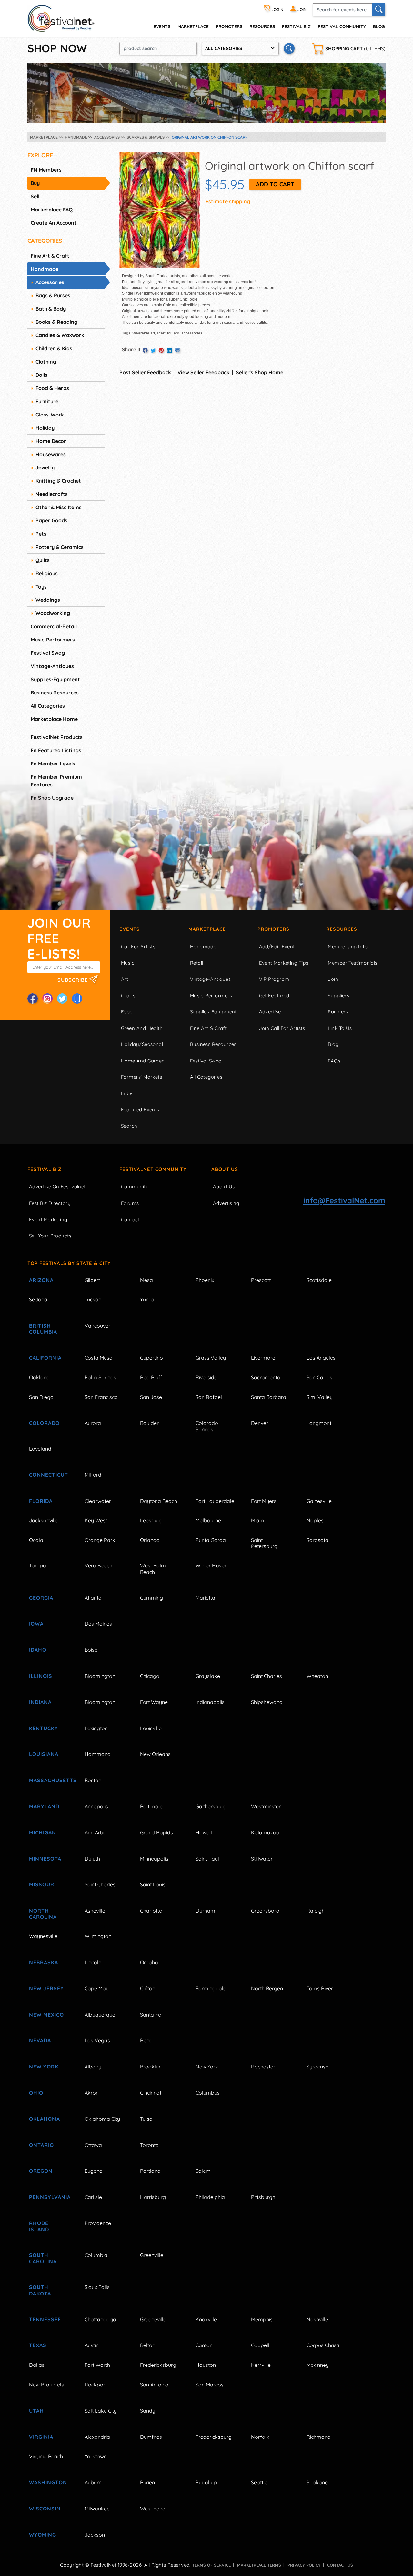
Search (129, 1126)
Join (333, 979)
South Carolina (43, 2258)
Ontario (41, 2145)
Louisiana (44, 1754)
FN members (46, 170)
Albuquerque (100, 2015)
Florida (41, 1501)
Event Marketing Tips (284, 963)
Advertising (226, 1203)
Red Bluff (151, 1377)
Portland (150, 2171)
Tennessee (45, 2319)
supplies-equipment (55, 679)
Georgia (41, 1598)
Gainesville (319, 1501)
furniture (47, 401)
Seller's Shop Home (260, 372)
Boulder (149, 1423)
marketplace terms (259, 2565)
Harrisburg (153, 2197)
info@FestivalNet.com (344, 1200)
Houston (206, 2365)
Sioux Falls (97, 2287)
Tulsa (146, 2119)
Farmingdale (211, 1988)
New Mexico (46, 2015)
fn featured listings (56, 750)
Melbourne (208, 1520)
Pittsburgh (263, 2197)
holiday (45, 428)
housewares (51, 454)
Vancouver (97, 1326)
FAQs (334, 1061)
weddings (48, 600)
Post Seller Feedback (145, 372)
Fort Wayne (154, 1702)
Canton (204, 2345)
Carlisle (93, 2197)
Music (128, 963)
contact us (340, 2565)
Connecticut (49, 1475)
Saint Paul (207, 1859)
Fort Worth (97, 2365)
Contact (130, 1220)
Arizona (41, 1280)
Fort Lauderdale (215, 1501)
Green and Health (142, 1028)
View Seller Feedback (203, 372)
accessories (50, 282)
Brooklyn (151, 2067)
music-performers (53, 640)
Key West (96, 1520)
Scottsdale (319, 1280)
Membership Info (348, 946)
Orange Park (100, 1540)
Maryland (44, 1806)
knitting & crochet (58, 481)
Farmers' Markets (141, 1077)
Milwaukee (97, 2509)
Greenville (152, 2255)
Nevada (40, 2040)
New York (44, 2067)
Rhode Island (39, 2226)
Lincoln (93, 1962)
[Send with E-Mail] (177, 350)
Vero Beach (98, 1565)
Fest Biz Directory (50, 1203)
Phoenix (205, 1280)
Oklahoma (45, 2119)
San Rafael (209, 1397)
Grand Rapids (156, 1832)
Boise (91, 1650)
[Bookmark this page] (77, 999)
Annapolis (96, 1806)
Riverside (206, 1377)
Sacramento (266, 1377)
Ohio (36, 2093)
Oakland (39, 1377)
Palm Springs (100, 1377)
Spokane (317, 2482)
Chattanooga (100, 2319)
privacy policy (304, 2565)
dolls (41, 375)
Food (127, 1012)
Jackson (95, 2535)
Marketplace (193, 26)
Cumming (151, 1598)
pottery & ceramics (60, 547)
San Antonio (154, 2385)
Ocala (36, 1540)
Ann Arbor (96, 1832)
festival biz (296, 26)
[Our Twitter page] (62, 999)
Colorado (44, 1423)
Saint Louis (153, 1884)
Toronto (149, 2145)
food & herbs (52, 388)
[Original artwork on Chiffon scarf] (160, 209)
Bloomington (100, 1676)
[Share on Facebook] (145, 350)
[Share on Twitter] (153, 350)
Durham (205, 1911)
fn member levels (53, 764)
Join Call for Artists (282, 1028)
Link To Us (340, 1028)
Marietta (205, 1598)
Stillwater (262, 1859)
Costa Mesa (99, 1358)
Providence (98, 2223)
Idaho (38, 1650)
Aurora (93, 1423)
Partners (338, 1012)
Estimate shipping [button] (228, 201)
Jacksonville (44, 1520)
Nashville (317, 2319)
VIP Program (274, 979)
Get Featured (274, 996)
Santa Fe (151, 2015)
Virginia (41, 2437)
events (162, 26)
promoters (229, 26)
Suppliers (338, 996)
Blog (379, 26)
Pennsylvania (49, 2197)
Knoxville (206, 2319)
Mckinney (318, 2365)
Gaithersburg (211, 1806)
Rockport (96, 2385)
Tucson (93, 1299)
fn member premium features (56, 781)
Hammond (98, 1754)
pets (41, 534)
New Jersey (46, 1988)
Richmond (319, 2437)
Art (125, 979)
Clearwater (98, 1501)
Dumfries (151, 2437)
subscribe (73, 980)
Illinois (41, 1676)
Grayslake (208, 1676)
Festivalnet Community (153, 1169)
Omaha (149, 1962)
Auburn (93, 2482)
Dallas (37, 2365)
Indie (127, 1093)
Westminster (266, 1806)
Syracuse (317, 2067)
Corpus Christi (323, 2345)
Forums (130, 1203)
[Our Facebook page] (33, 999)
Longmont (319, 1423)
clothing (46, 362)
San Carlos (319, 1377)
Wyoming (43, 2535)
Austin (92, 2345)
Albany (93, 2067)
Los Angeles (321, 1358)
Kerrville (261, 2365)
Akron (92, 2093)
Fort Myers (264, 1501)
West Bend (153, 2509)
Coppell (260, 2345)
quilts (43, 560)
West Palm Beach (153, 1569)
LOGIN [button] (277, 10)
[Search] (379, 10)
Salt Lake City (101, 2411)
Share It (131, 349)
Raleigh (316, 1911)
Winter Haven (212, 1565)
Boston (93, 1780)
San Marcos (210, 2385)
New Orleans (155, 1754)
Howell (204, 1832)
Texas (38, 2345)
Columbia (96, 2255)
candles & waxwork (60, 335)
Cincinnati (151, 2093)
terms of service (211, 2565)
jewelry (45, 467)
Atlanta (93, 1598)
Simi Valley (320, 1397)
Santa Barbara (269, 1397)
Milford (93, 1475)
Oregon (41, 2171)
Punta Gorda (211, 1540)
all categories (48, 706)
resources (262, 26)
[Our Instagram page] (47, 999)
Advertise (270, 1012)
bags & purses (53, 295)
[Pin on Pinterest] (161, 350)
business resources (55, 693)
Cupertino (151, 1358)
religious (47, 573)
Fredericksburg (158, 2365)
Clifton (148, 1988)
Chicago (150, 1676)
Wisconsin (45, 2509)
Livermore (263, 1358)
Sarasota (317, 1540)
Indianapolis (210, 1702)
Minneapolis (154, 1859)
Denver (260, 1423)
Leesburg (151, 1520)
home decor (51, 441)
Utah (36, 2411)
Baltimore (152, 1806)
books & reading (56, 322)
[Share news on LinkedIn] (169, 350)
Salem (203, 2171)
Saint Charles (267, 1676)
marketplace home (54, 719)
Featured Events (140, 1109)
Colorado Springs (207, 1426)
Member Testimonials (353, 963)
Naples (315, 1520)
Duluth (92, 1859)
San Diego (41, 1397)
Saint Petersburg (264, 1543)
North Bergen (267, 1988)
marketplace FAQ (52, 210)
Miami (258, 1520)
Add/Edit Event (277, 946)
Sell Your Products (50, 1236)
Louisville (151, 1728)
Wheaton (317, 1676)
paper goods (51, 520)
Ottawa (93, 2145)
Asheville (95, 1911)
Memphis (262, 2319)
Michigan (43, 1832)
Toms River (320, 1988)
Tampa (38, 1565)
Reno (146, 2040)
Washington (48, 2482)
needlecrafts (52, 494)
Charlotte (151, 1911)
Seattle (259, 2482)
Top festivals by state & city (69, 1263)
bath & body (51, 309)
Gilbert (92, 1280)
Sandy (148, 2411)
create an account (54, 223)
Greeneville (153, 2319)
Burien (147, 2482)
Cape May (97, 1988)
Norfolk (260, 2437)
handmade (45, 269)
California (45, 1358)
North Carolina (43, 1914)
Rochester (263, 2067)
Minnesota (45, 1859)
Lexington (96, 1728)
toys (41, 587)
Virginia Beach (46, 2456)
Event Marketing (48, 1220)
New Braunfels (46, 2385)
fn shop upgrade (52, 798)
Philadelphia (210, 2197)
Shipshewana (267, 1702)
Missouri (42, 1884)
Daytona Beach (159, 1501)
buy (35, 183)
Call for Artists (138, 946)
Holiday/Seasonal (142, 1044)
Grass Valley (211, 1358)
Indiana (40, 1702)
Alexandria (97, 2437)
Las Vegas (97, 2040)
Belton (148, 2345)
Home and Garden (143, 1061)
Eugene (93, 2171)
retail (197, 963)
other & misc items (59, 507)
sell (35, 196)
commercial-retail (54, 626)
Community (135, 1187)
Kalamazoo (265, 1832)
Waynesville (43, 1936)
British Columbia (43, 1329)
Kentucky (44, 1728)
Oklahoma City (102, 2119)
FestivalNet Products (57, 737)
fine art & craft (50, 256)
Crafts (128, 996)
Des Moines (98, 1624)
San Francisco (101, 1397)
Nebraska (44, 1962)
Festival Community (342, 26)
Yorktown (96, 2456)
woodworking (53, 613)
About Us (225, 1169)
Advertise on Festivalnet (57, 1187)
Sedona (38, 1299)
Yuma (147, 1299)
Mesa (146, 1280)
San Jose (151, 1397)
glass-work (50, 415)
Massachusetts (49, 1780)
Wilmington (98, 1936)
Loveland (40, 1449)
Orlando (150, 1540)
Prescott (261, 1280)
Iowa (36, 1624)
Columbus (208, 2093)
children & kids (54, 348)
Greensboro (265, 1911)
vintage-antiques (52, 666)
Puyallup (206, 2482)
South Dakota (40, 2290)
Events (130, 929)
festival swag (48, 653)
